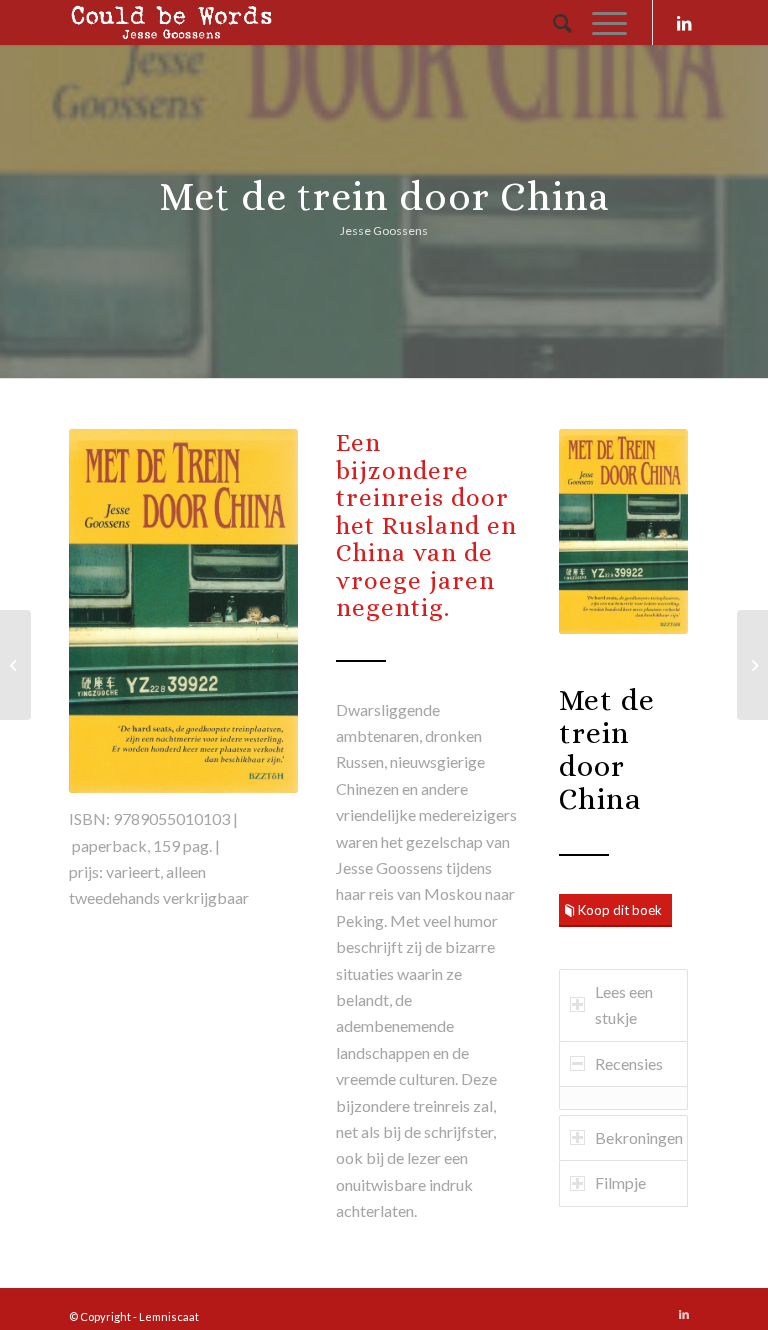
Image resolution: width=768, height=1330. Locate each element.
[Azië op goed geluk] (752, 665)
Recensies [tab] (629, 1063)
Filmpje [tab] (620, 1182)
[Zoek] (552, 22)
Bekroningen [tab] (639, 1137)
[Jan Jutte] (15, 665)
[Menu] (599, 22)
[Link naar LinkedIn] (684, 23)
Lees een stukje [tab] (624, 1004)
